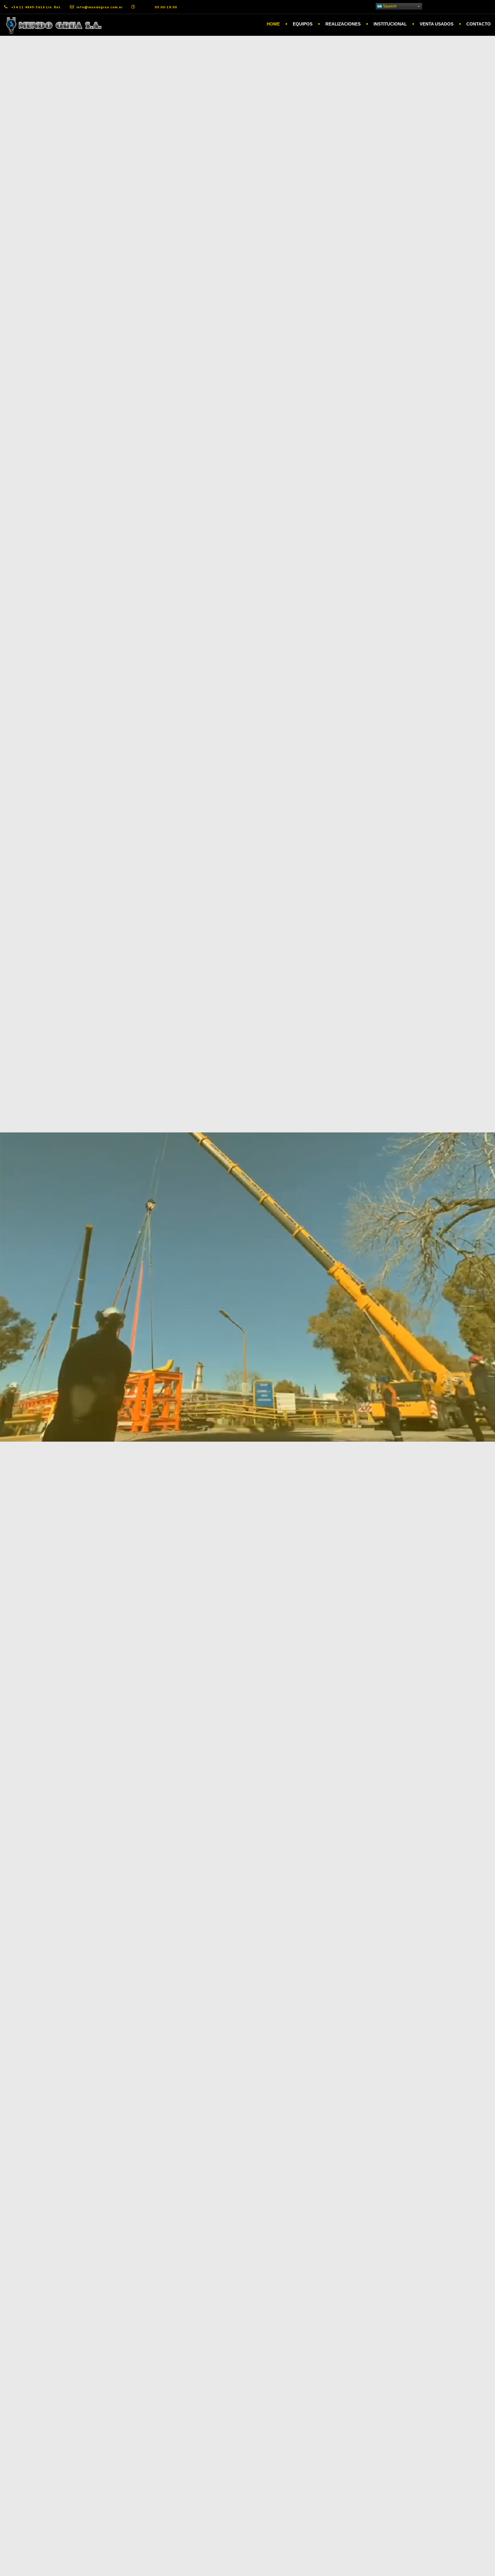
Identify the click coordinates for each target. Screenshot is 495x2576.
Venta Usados (437, 24)
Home (273, 24)
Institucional (390, 24)
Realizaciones (343, 24)
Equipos (303, 24)
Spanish (389, 6)
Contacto (479, 24)
